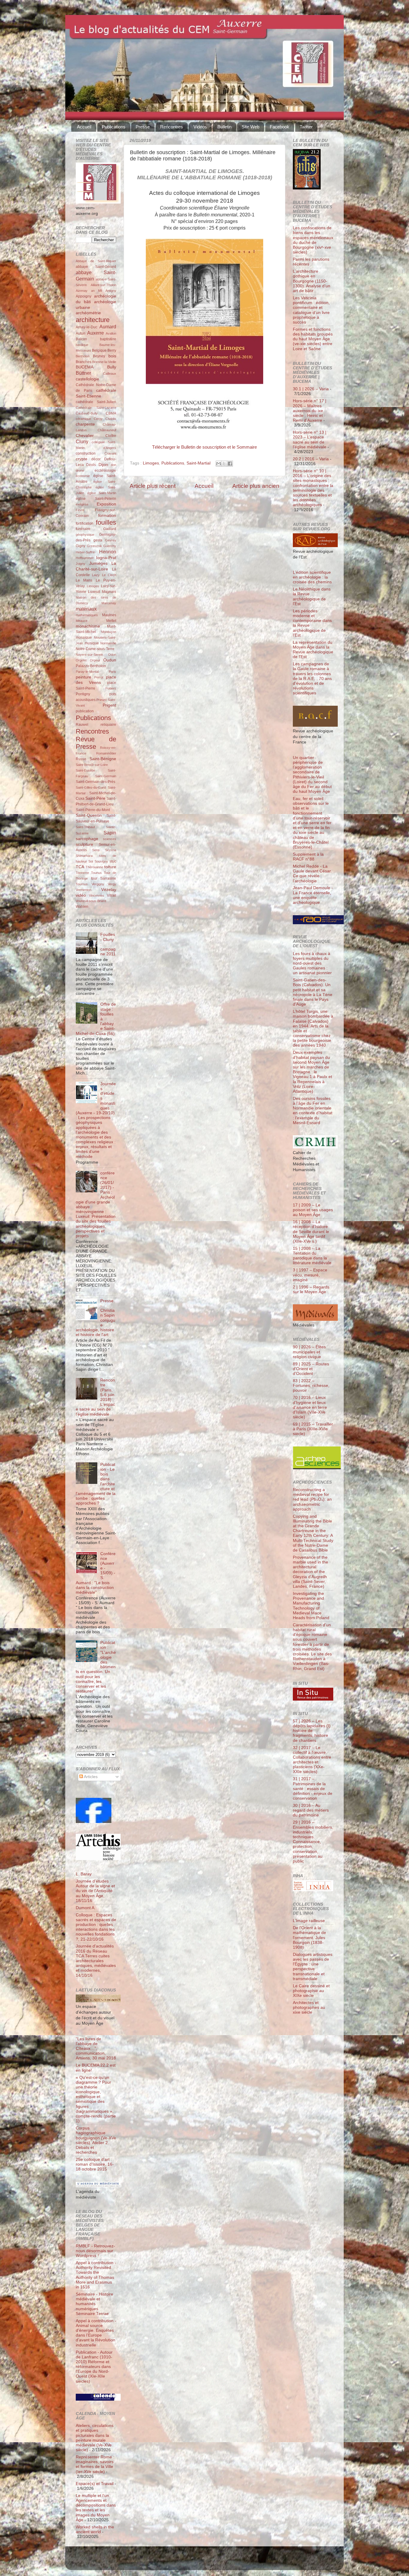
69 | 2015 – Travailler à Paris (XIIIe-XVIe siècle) (313, 1429)
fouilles (106, 522)
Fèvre (80, 510)
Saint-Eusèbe (85, 770)
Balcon (81, 339)
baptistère (108, 339)
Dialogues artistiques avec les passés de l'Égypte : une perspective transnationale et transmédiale (313, 1967)
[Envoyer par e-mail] (219, 464)
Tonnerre (82, 873)
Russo (81, 759)
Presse (143, 127)
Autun (81, 333)
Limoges (151, 463)
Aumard (108, 327)
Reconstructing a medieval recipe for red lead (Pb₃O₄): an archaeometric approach (312, 1499)
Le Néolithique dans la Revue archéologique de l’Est (312, 596)
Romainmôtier (106, 753)
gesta (98, 540)
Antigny (111, 291)
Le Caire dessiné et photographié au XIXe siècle (311, 1991)
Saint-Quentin (89, 815)
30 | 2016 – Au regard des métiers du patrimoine (311, 1810)
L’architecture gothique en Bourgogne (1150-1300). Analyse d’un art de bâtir (312, 281)
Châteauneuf (107, 430)
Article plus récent (153, 486)
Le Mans (84, 580)
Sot (91, 861)
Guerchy (110, 546)
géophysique (85, 535)
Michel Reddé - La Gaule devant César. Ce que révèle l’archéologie (312, 874)
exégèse (82, 504)
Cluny (82, 441)
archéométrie (88, 313)
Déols (91, 465)
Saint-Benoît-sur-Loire (92, 765)
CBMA (111, 413)
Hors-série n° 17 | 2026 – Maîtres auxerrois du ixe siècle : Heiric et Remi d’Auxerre (310, 411)
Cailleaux (110, 374)
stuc (113, 861)
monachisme (88, 626)
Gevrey (111, 540)
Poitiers (111, 688)
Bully (112, 367)
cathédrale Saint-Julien (96, 402)
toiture (110, 867)
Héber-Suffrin (85, 552)
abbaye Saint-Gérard (96, 267)
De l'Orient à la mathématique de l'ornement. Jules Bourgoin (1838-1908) (309, 1938)
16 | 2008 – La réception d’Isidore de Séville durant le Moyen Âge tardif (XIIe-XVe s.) (311, 1232)
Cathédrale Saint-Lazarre (96, 408)
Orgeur (95, 660)
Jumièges (98, 563)
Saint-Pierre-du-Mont (93, 810)
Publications (114, 127)
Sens (96, 850)
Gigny (81, 546)
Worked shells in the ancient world (95, 2529)
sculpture (84, 844)
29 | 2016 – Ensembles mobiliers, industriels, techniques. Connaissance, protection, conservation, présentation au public (313, 1842)
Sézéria (111, 850)
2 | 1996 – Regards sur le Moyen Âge (311, 1289)
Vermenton (84, 890)
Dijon (103, 465)
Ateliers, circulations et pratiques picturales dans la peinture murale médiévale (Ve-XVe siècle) (95, 2438)
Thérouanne (94, 867)
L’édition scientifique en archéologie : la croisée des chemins (312, 577)
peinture (84, 677)
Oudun (110, 660)
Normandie (108, 643)
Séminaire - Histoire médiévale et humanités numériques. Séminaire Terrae (94, 2304)
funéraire (83, 529)
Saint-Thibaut (85, 827)
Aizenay (82, 291)
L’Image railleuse (309, 1921)
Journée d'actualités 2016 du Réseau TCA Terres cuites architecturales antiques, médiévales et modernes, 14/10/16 (96, 1961)
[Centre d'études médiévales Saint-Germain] (94, 1822)
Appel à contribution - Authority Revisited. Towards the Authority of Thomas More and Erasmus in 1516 (96, 2275)
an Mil (97, 291)
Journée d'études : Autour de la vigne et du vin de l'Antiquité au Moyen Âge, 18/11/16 (95, 1891)
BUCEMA (85, 367)
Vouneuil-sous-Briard (91, 901)
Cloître (111, 436)
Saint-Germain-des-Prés (96, 782)
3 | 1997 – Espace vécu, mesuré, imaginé (310, 1275)
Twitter (306, 127)
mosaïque (84, 637)
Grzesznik (94, 546)
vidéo (81, 895)
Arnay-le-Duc (87, 327)
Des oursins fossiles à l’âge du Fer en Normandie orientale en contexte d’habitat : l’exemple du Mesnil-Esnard (313, 1111)
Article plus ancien (256, 486)
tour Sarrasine (104, 878)
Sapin (110, 833)
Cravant (110, 453)
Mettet (111, 621)
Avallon (111, 333)
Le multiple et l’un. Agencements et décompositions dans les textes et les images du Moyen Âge (96, 2508)
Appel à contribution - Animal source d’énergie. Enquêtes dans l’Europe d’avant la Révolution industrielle (96, 2333)
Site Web (250, 127)
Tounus (96, 873)
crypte (82, 459)
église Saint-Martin (102, 493)
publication (85, 711)
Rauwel (82, 725)
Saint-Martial (199, 463)
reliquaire (108, 725)
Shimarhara (84, 856)
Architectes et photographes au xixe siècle (309, 2007)
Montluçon (109, 632)
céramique (83, 419)
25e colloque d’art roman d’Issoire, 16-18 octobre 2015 (95, 2164)
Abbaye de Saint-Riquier (96, 261)
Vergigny (98, 884)
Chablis (111, 419)
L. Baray (84, 1874)
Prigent (109, 705)
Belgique (99, 350)
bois (112, 356)
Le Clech (109, 575)
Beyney (99, 356)
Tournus (82, 884)
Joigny (81, 564)
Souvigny (101, 861)
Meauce (82, 621)
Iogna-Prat (106, 558)
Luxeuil (94, 592)
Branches (84, 362)
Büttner (83, 373)
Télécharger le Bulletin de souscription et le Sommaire (205, 447)
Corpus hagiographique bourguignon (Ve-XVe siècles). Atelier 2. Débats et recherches (96, 2140)
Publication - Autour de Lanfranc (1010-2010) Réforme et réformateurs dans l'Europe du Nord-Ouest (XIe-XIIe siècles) (94, 2367)
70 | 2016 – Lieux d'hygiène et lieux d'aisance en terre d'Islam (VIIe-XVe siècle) (310, 1407)
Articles (90, 1777)
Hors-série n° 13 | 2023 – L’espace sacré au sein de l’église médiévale (310, 440)
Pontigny (83, 694)
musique (92, 643)
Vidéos (200, 127)
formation (107, 516)
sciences (110, 839)
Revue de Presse (96, 743)
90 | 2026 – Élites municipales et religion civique (309, 1352)
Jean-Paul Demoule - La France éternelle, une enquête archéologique (313, 895)
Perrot (99, 677)
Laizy (96, 575)
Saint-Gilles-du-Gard (91, 787)
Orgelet (81, 660)
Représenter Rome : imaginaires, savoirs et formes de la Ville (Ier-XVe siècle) (95, 2464)
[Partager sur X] (224, 464)
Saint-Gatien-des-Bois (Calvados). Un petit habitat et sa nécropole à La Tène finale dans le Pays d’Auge (313, 992)
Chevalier (85, 436)
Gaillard (110, 529)
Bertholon (83, 356)
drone (80, 470)
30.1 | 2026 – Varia (311, 389)
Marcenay (109, 603)
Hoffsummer (85, 558)
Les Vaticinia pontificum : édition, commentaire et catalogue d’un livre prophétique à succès (311, 310)
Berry (112, 350)
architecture (93, 320)
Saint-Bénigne (103, 759)
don (113, 465)
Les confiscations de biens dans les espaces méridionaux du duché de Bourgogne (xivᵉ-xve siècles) (313, 240)
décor (96, 459)
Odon (112, 655)
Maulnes (109, 615)
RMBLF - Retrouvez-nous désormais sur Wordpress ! (95, 2251)
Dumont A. (86, 1908)
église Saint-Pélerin (96, 499)
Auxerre (96, 333)
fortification (85, 523)
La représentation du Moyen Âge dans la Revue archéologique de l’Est (313, 650)
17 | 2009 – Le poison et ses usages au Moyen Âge (313, 1210)
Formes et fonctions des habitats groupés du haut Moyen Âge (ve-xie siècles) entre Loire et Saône (313, 339)
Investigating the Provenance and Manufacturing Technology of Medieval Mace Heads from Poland (311, 1606)
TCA (80, 867)
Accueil (84, 127)
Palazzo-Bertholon (91, 666)
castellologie (87, 379)
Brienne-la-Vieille (104, 362)
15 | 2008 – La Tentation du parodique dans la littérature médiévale (312, 1256)
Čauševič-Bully (87, 413)
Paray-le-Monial (87, 672)
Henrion (108, 552)
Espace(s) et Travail (95, 2484)
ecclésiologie (105, 470)
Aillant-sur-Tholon (103, 285)
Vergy (112, 884)
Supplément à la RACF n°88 (308, 857)
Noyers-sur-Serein (89, 655)
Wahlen (82, 907)
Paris (112, 672)
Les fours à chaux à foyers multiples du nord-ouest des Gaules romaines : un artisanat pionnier (312, 963)
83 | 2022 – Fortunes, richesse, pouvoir (311, 1386)
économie (83, 476)
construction (86, 453)
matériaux (86, 609)
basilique (82, 345)
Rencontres (172, 127)
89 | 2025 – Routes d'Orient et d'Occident (311, 1369)
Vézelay (109, 890)
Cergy (98, 419)
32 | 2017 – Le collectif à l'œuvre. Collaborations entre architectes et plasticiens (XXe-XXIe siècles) (312, 1760)
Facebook (280, 127)
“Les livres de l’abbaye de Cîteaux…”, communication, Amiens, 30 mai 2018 (96, 2049)
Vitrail (112, 895)
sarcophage (87, 839)
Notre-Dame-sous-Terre (95, 649)
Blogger (214, 2561)
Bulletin (224, 127)
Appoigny (84, 296)
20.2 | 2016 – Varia (311, 459)
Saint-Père (95, 798)
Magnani (109, 592)
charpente (85, 424)
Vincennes (97, 895)
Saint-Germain (106, 776)
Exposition (106, 504)
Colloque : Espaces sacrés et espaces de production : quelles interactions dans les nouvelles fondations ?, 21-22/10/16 (96, 1927)
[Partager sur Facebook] (230, 464)
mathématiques (87, 615)
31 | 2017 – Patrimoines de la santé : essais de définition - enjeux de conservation (313, 1789)
